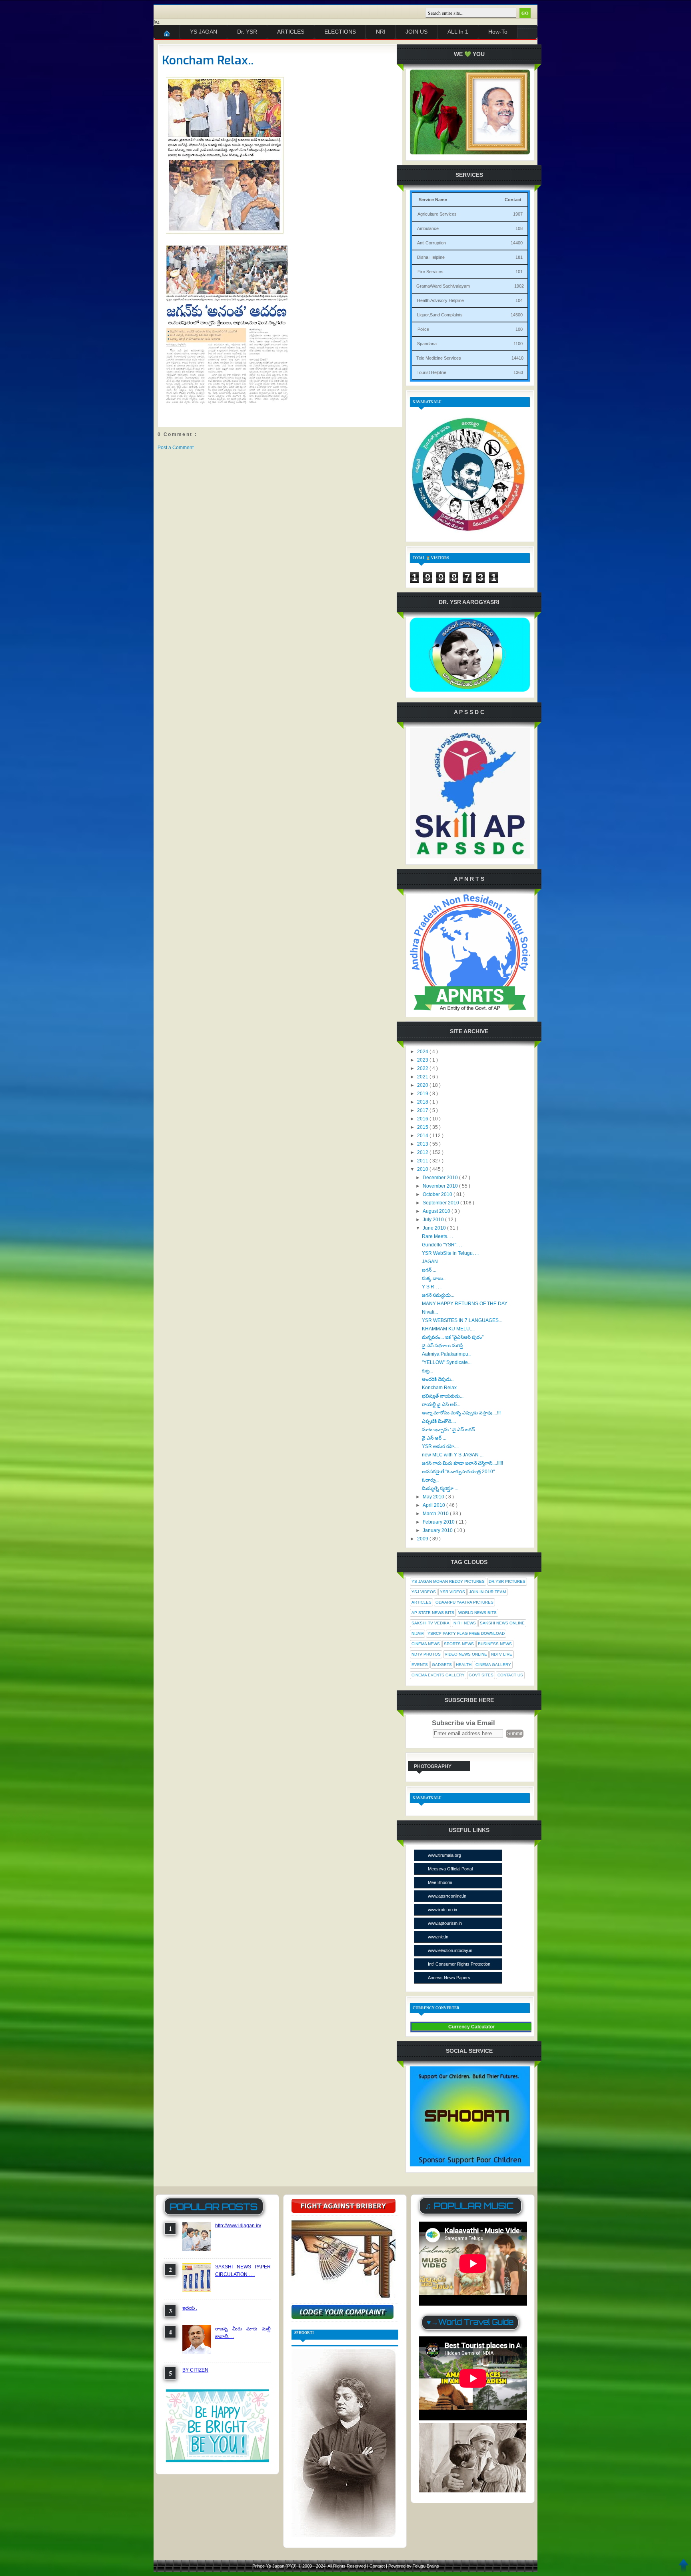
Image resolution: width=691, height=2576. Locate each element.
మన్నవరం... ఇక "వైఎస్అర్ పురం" (453, 1337)
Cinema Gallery (493, 1665)
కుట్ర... (427, 1371)
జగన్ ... (429, 1270)
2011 (423, 1161)
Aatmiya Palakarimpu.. (446, 1354)
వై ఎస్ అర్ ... (434, 1438)
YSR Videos (452, 1592)
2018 (423, 1102)
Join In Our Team (487, 1592)
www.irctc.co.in (442, 1910)
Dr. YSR (247, 32)
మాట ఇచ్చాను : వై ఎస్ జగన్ (448, 1430)
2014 (423, 1136)
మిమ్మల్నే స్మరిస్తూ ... (440, 1488)
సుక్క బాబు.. (434, 1278)
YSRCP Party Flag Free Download (466, 1633)
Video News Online (466, 1654)
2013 (423, 1144)
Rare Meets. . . (437, 1236)
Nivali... (430, 1312)
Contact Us (510, 1675)
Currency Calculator (471, 2027)
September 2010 (441, 1203)
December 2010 (441, 1178)
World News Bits (477, 1613)
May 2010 (434, 1497)
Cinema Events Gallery (438, 1675)
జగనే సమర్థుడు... (438, 1295)
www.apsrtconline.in (447, 1896)
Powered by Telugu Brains (414, 2566)
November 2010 (441, 1186)
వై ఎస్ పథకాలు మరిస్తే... (444, 1346)
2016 (423, 1119)
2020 (423, 1085)
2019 (423, 1094)
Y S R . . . (432, 1287)
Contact (378, 2566)
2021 (423, 1077)
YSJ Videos (424, 1592)
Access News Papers (449, 1978)
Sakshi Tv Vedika (430, 1623)
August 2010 (437, 1211)
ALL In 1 (458, 32)
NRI (381, 32)
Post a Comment (176, 448)
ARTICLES (291, 32)
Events (420, 1665)
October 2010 (438, 1194)
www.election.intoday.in (450, 1950)
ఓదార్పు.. (430, 1480)
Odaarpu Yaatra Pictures (464, 1602)
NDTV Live (502, 1654)
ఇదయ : (190, 2308)
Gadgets (442, 1665)
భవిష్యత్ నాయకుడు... (443, 1396)
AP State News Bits (433, 1613)
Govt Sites (481, 1675)
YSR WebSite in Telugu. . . (450, 1253)
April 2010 (434, 1505)
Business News (495, 1644)
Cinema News (426, 1644)
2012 (423, 1152)
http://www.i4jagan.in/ (238, 2226)
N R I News (465, 1623)
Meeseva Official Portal (450, 1869)
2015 (423, 1127)
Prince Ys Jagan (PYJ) (275, 2566)
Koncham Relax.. (208, 60)
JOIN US (416, 32)
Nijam (417, 1633)
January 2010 (438, 1530)
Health (464, 1665)
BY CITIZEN (195, 2370)
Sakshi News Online (502, 1623)
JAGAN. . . (433, 1262)
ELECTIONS (340, 32)
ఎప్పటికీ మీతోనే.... (439, 1421)
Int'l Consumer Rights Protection (459, 1964)
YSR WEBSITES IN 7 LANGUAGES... (462, 1320)
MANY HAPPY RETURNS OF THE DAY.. (465, 1304)
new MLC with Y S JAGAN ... (453, 1455)
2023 (423, 1060)
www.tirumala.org (444, 1855)
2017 (423, 1110)
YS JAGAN (204, 32)
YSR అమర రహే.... (440, 1446)
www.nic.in (438, 1937)
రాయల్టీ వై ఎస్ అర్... (441, 1404)
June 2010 (435, 1228)
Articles (421, 1602)
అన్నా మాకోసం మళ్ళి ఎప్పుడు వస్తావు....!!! (461, 1413)
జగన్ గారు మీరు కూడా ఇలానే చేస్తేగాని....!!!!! (462, 1463)
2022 (423, 1068)
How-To (498, 32)
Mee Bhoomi (440, 1882)
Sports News (459, 1644)
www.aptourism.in (445, 1923)
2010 (423, 1169)
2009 (423, 1539)
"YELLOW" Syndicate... (447, 1362)
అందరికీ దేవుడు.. (438, 1379)
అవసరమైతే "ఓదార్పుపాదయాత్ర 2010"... (460, 1472)
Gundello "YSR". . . (442, 1245)
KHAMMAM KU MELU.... (448, 1329)
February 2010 (439, 1522)
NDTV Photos (426, 1654)
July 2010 (434, 1220)
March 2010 (436, 1514)
